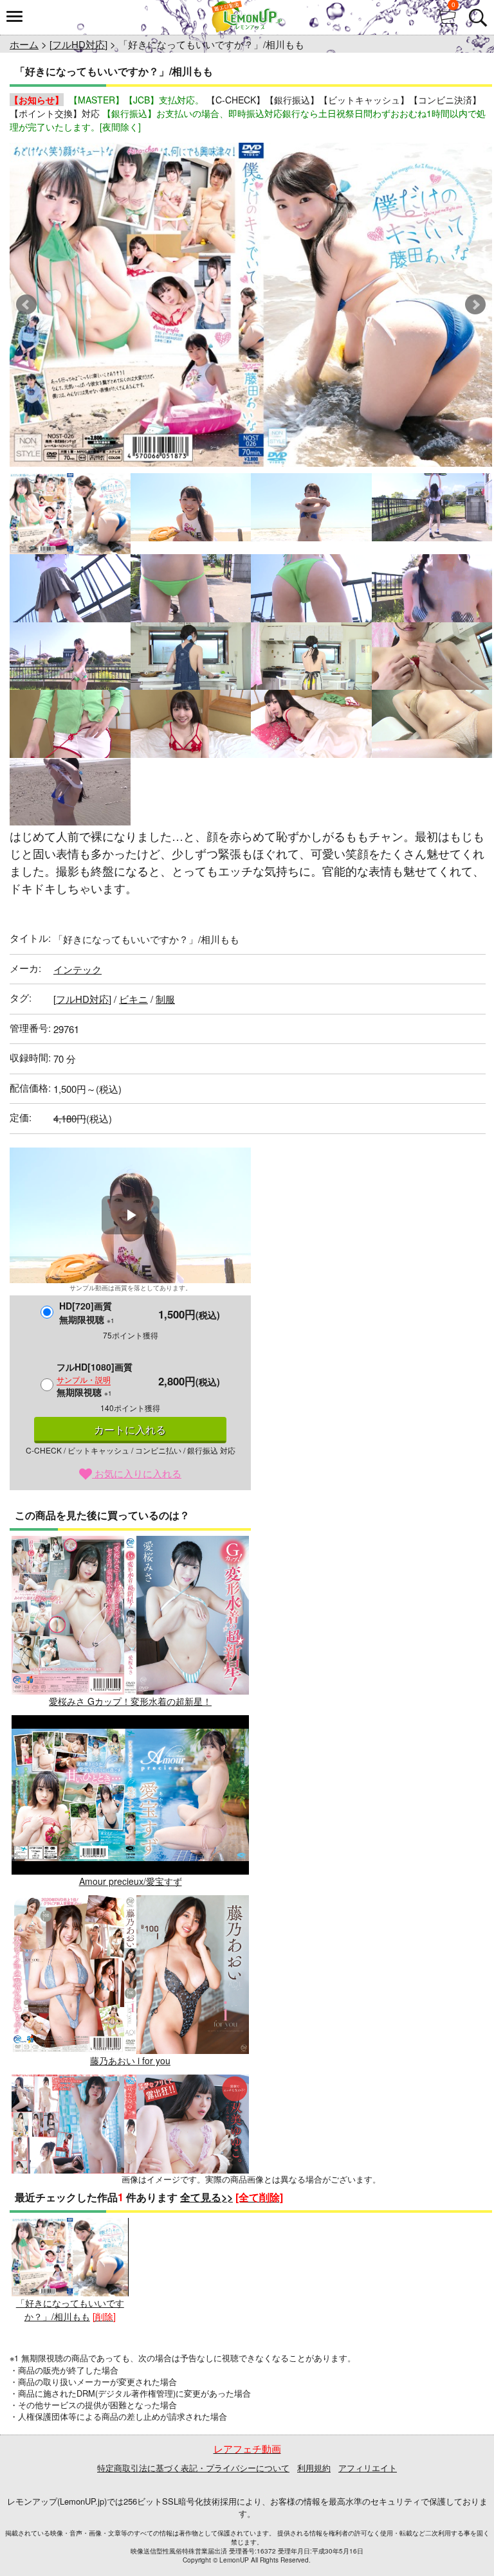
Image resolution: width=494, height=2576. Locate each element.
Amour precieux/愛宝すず (131, 1881)
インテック (78, 969)
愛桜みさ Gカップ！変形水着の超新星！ (130, 1701)
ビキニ (133, 999)
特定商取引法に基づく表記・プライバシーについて (193, 2468)
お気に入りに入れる (137, 1473)
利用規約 (314, 2468)
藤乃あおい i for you (130, 2060)
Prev (26, 305)
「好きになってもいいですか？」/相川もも (70, 2310)
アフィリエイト (368, 2468)
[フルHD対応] (78, 44)
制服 (165, 999)
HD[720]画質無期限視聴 (87, 1312)
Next (475, 305)
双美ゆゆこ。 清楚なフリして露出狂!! (131, 2240)
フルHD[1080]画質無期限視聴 (95, 1379)
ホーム (24, 44)
